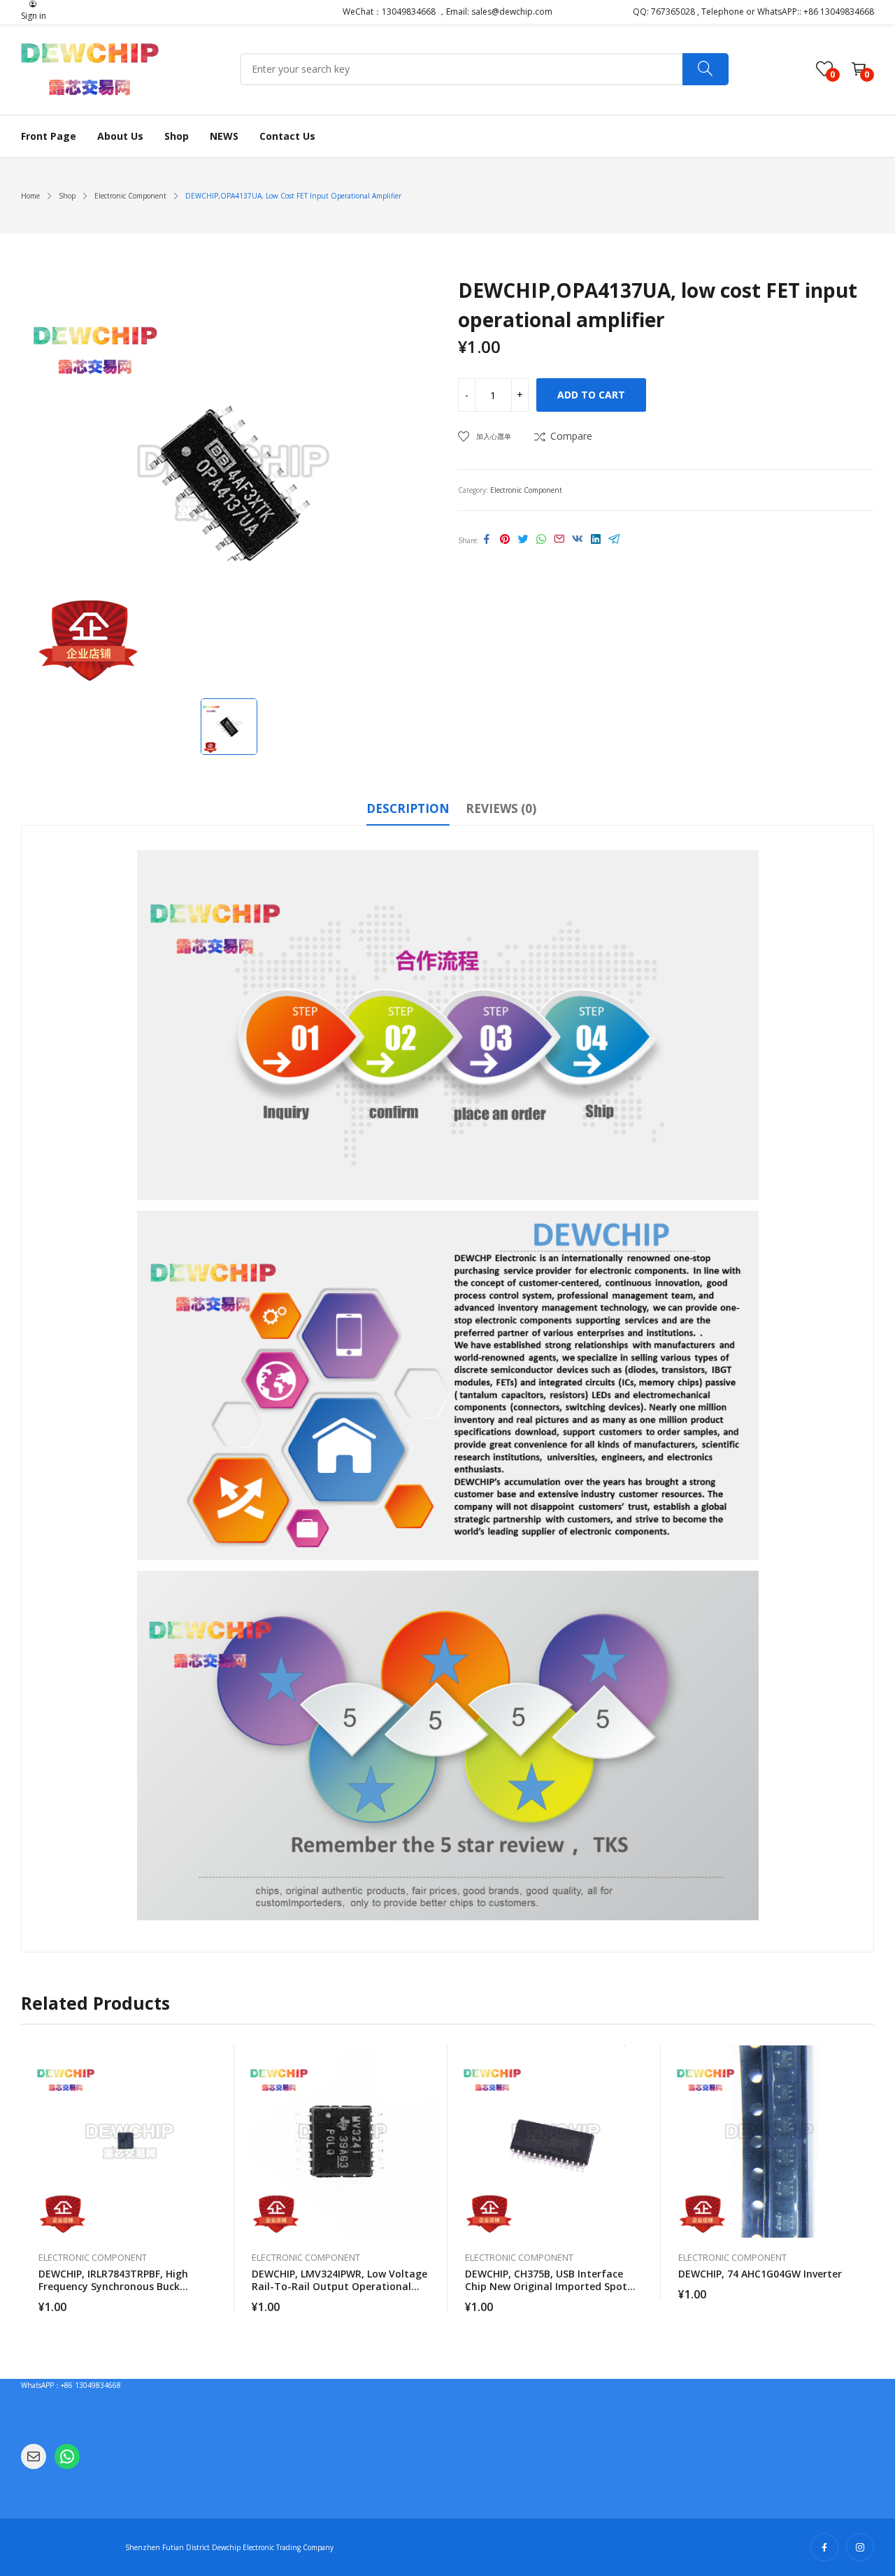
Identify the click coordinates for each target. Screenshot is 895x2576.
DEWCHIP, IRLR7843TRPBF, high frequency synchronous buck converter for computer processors (125, 2286)
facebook (824, 2547)
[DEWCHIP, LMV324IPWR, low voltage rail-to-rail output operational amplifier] (341, 2142)
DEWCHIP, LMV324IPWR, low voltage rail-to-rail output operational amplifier (339, 2286)
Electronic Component (526, 490)
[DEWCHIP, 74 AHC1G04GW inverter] (767, 2142)
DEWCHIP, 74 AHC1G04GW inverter (760, 2274)
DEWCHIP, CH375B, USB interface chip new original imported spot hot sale (546, 2286)
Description (408, 808)
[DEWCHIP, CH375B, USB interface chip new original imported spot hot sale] (554, 2142)
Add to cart (591, 395)
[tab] (408, 811)
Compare (571, 436)
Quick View (217, 2059)
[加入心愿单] (217, 2091)
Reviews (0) (501, 808)
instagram (860, 2547)
